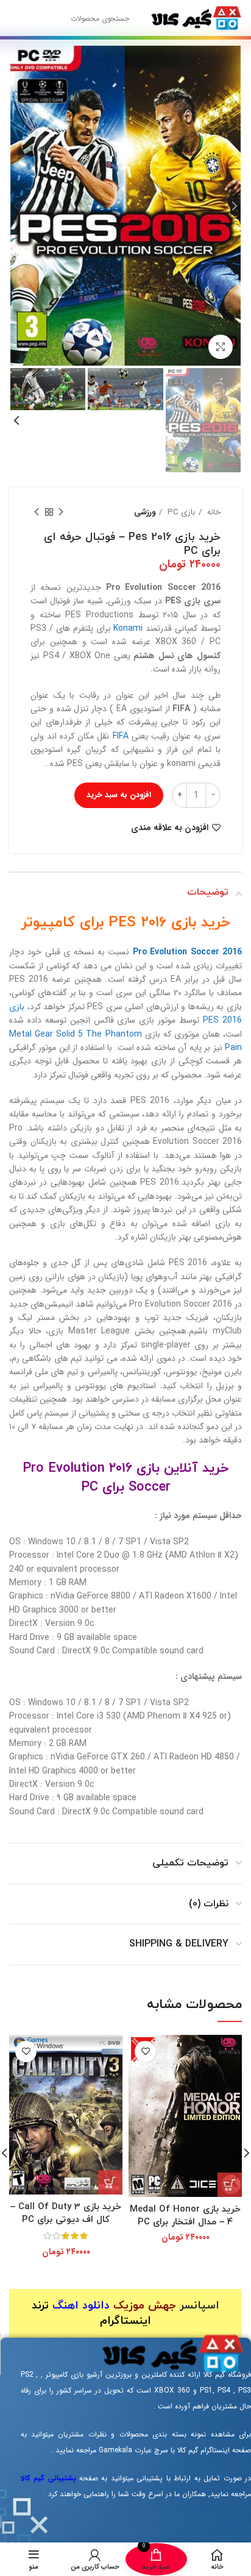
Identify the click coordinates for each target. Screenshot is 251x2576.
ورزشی (145, 512)
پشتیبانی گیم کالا (48, 2478)
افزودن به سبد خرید (119, 795)
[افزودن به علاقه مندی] (145, 2052)
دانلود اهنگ (81, 2306)
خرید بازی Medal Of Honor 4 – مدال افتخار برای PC (185, 2216)
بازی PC (180, 512)
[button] (230, 2185)
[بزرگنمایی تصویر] (221, 347)
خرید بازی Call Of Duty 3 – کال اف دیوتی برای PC (66, 2213)
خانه (213, 512)
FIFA (121, 736)
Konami (128, 628)
